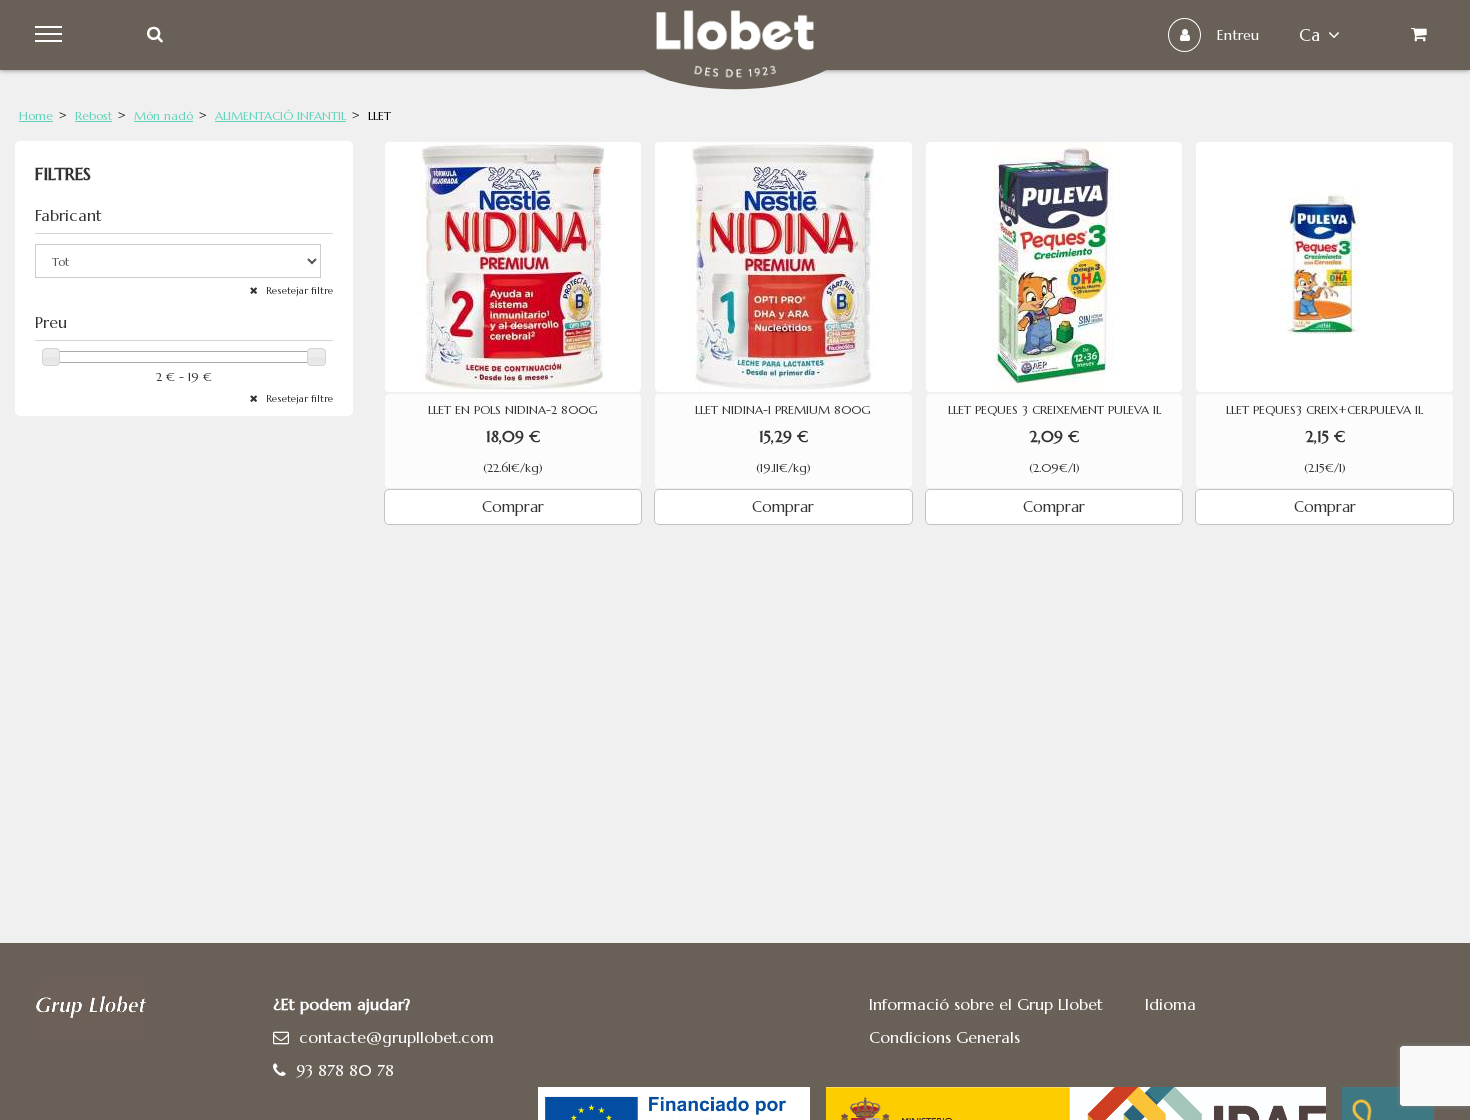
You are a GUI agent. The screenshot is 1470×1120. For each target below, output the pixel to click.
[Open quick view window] (513, 267)
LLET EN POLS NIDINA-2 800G (513, 410)
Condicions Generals (944, 1037)
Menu (51, 35)
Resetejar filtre (298, 290)
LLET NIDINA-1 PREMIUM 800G (783, 410)
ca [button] (1309, 35)
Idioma (1170, 1004)
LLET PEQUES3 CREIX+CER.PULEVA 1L (1324, 410)
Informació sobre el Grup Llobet (986, 1004)
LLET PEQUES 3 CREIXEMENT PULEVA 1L (1054, 410)
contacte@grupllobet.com (396, 1037)
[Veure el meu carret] (1418, 35)
